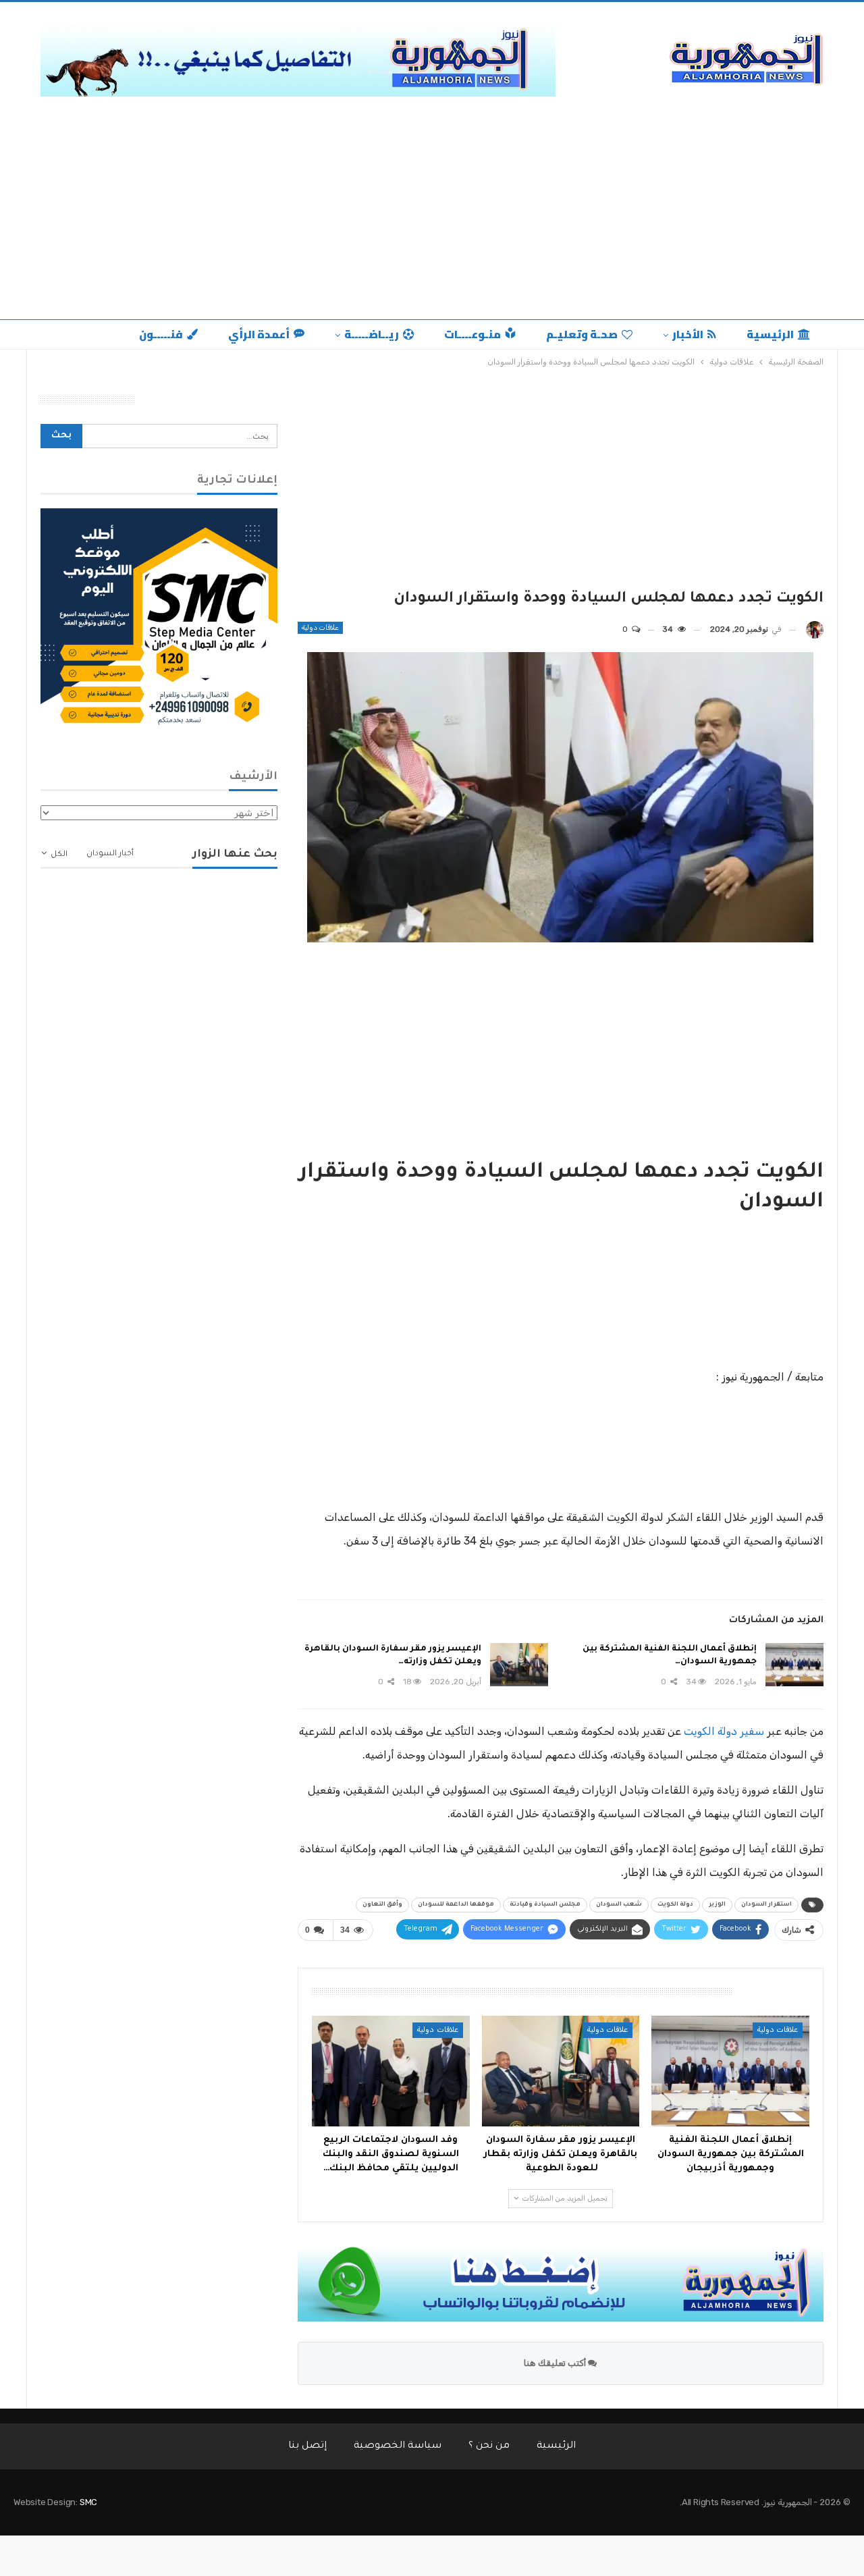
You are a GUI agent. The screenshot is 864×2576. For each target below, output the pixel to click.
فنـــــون (161, 334)
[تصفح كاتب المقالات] (815, 629)
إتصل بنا (307, 2446)
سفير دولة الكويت (724, 1731)
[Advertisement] (432, 205)
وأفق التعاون (382, 1905)
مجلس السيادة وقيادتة (545, 1905)
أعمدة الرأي (259, 334)
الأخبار (688, 334)
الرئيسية (770, 334)
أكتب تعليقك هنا (556, 2363)
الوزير (717, 1905)
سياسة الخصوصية (398, 2446)
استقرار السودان (766, 1905)
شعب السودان (619, 1905)
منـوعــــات (473, 334)
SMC (88, 2502)
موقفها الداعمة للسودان (456, 1905)
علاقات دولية (320, 628)
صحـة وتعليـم (582, 334)
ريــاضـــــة (372, 334)
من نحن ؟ (489, 2446)
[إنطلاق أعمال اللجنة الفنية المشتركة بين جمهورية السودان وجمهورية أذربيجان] (794, 1665)
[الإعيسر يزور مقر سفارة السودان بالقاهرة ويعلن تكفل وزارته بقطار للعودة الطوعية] (519, 1665)
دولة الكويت (675, 1905)
